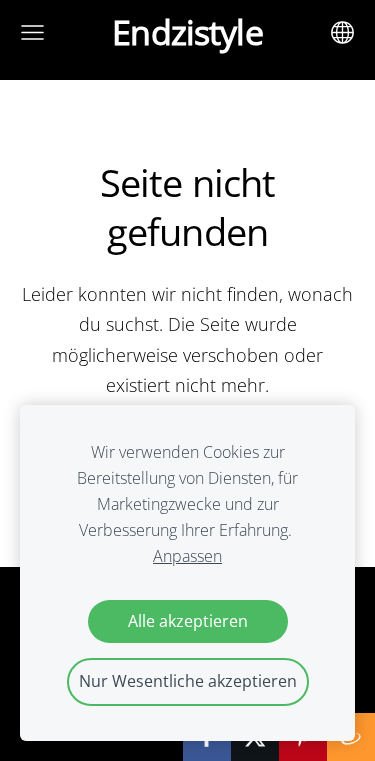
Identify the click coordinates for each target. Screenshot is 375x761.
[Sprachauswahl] (342, 32)
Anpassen (187, 556)
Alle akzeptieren (188, 621)
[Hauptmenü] (32, 32)
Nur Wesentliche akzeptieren (188, 681)
